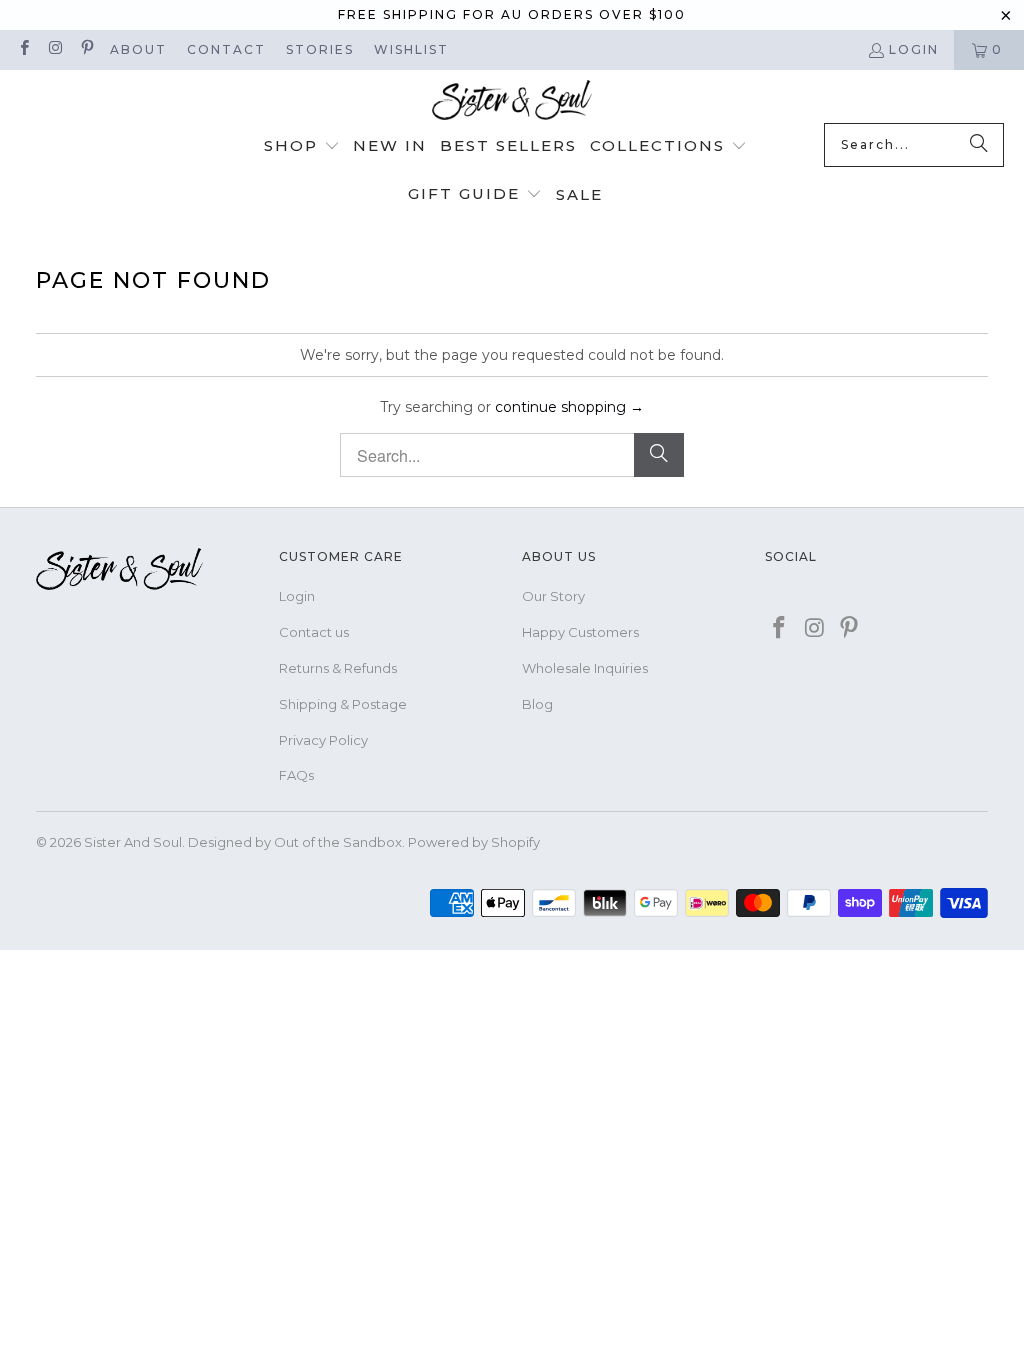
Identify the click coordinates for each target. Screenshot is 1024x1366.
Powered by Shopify (474, 842)
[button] (302, 147)
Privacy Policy (323, 740)
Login (914, 49)
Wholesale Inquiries (585, 668)
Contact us (314, 632)
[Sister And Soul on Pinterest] (86, 49)
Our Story (553, 596)
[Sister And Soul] (512, 101)
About (138, 49)
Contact (226, 49)
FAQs (296, 775)
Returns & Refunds (338, 668)
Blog (537, 704)
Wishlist (411, 49)
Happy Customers (580, 632)
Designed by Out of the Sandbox (295, 842)
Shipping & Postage (343, 704)
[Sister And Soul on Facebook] (23, 49)
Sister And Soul (133, 842)
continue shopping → (569, 407)
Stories (320, 49)
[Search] (979, 145)
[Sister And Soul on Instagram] (54, 49)
